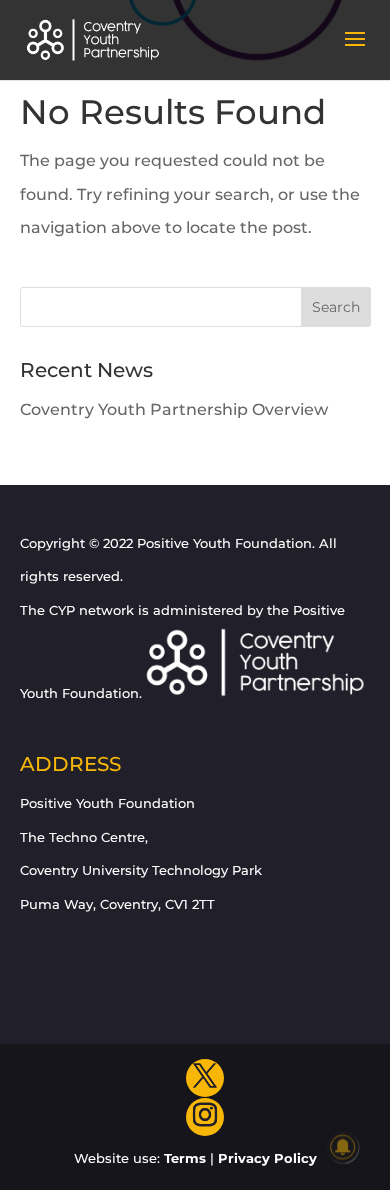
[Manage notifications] (343, 1147)
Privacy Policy (267, 1158)
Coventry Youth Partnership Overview (174, 409)
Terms (185, 1158)
